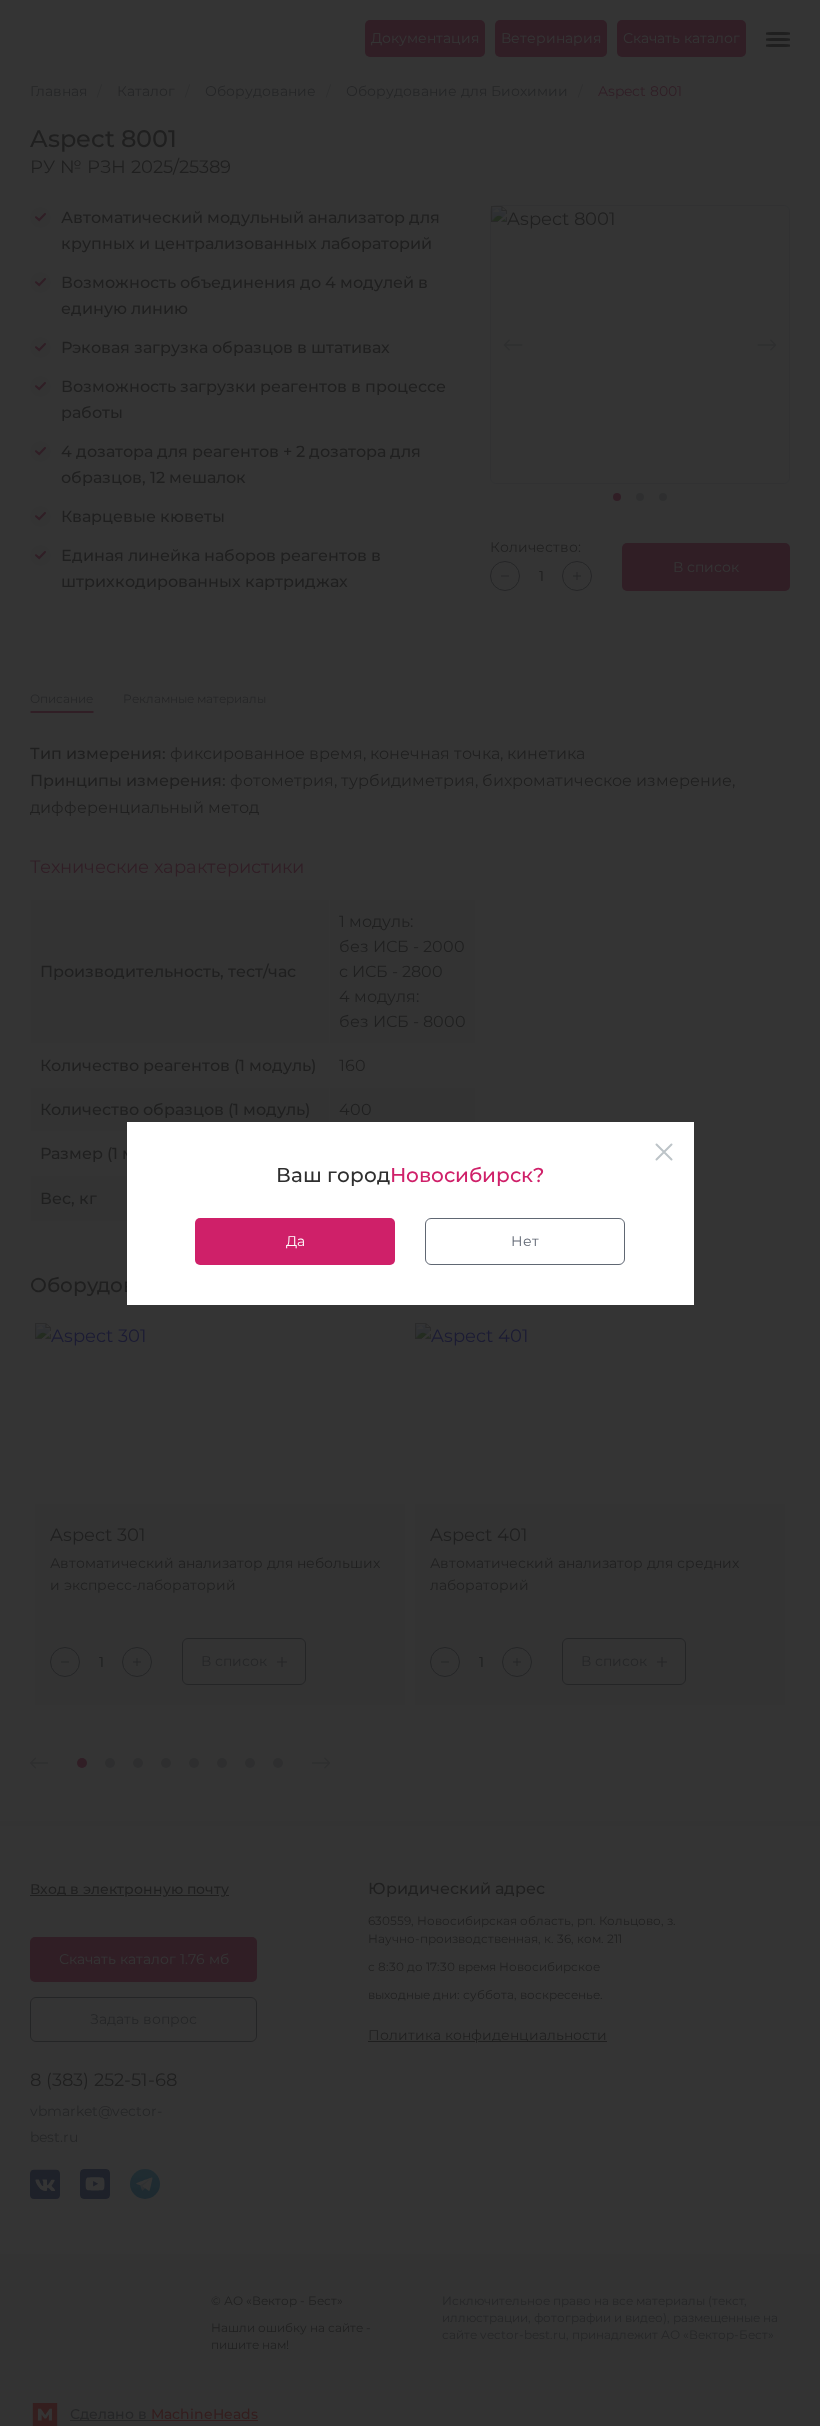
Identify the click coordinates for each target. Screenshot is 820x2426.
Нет (525, 1241)
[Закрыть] (664, 1152)
